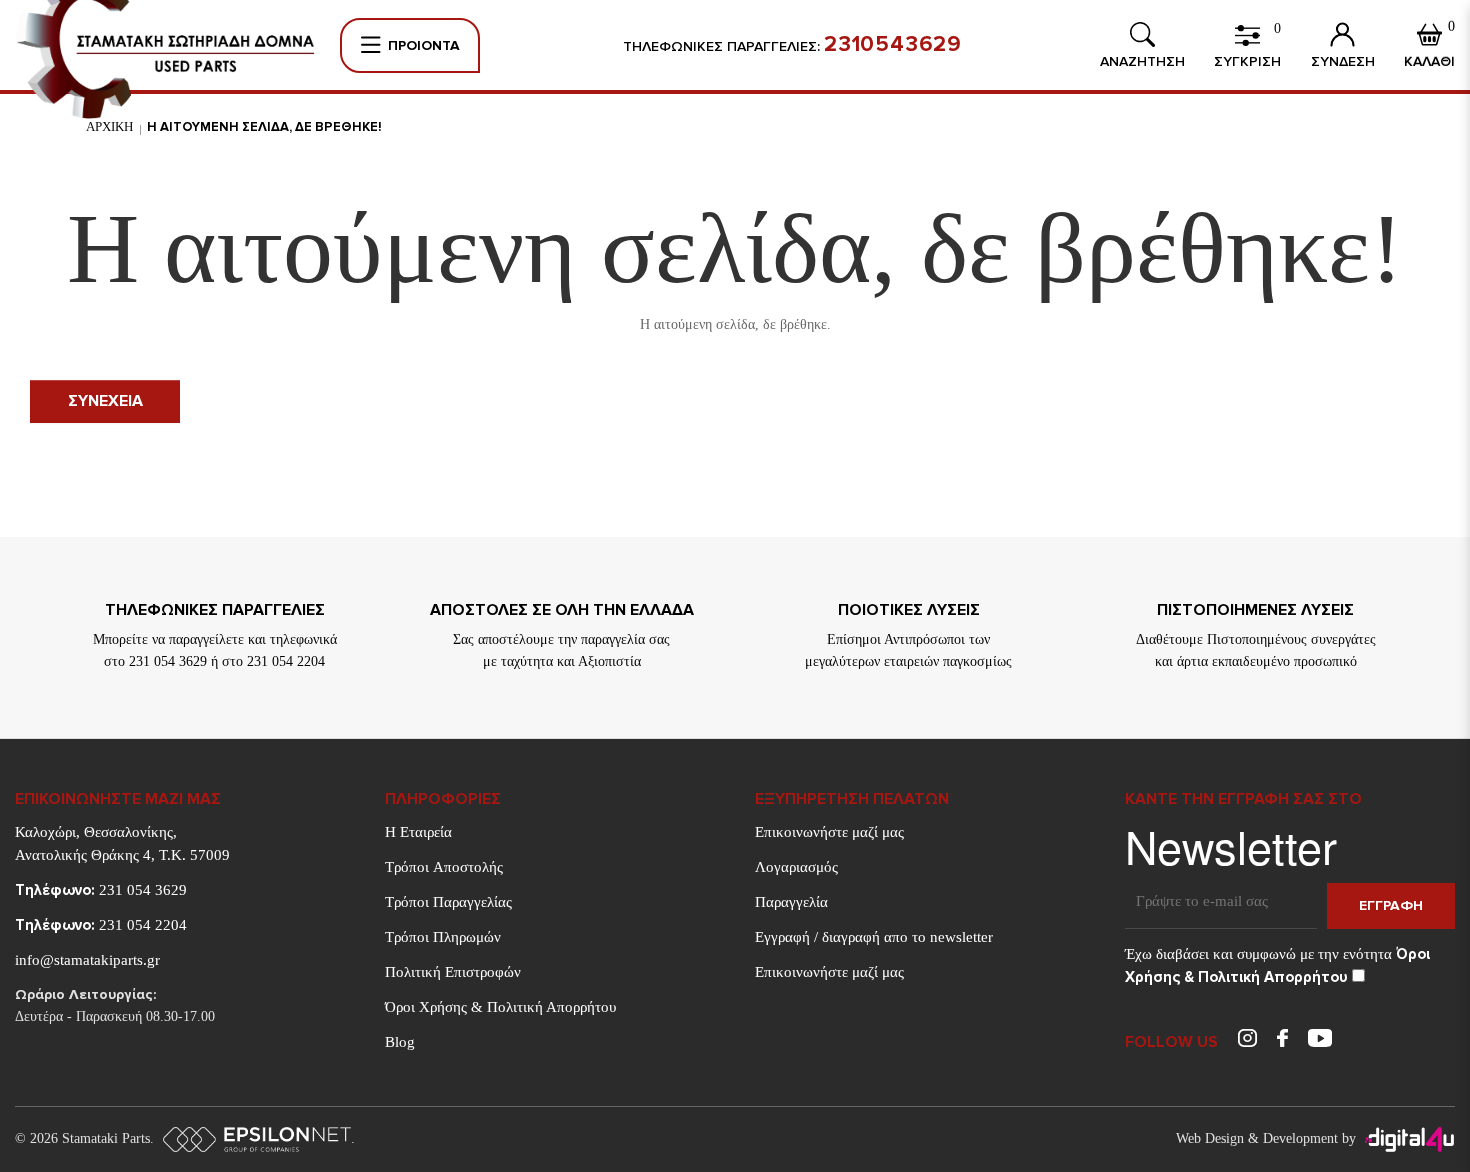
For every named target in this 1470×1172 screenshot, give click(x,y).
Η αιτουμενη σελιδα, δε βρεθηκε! (264, 127)
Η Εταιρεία (418, 832)
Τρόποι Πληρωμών (443, 937)
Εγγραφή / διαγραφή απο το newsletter (874, 937)
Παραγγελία (791, 902)
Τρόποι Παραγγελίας (448, 902)
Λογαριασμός (796, 867)
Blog (400, 1042)
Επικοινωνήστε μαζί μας (829, 832)
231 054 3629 (101, 890)
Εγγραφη (1391, 905)
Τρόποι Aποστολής (444, 867)
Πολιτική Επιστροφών (453, 972)
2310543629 (893, 45)
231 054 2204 (101, 925)
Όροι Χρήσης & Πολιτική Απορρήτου (500, 1007)
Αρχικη (109, 126)
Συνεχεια (105, 401)
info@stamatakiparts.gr (87, 960)
